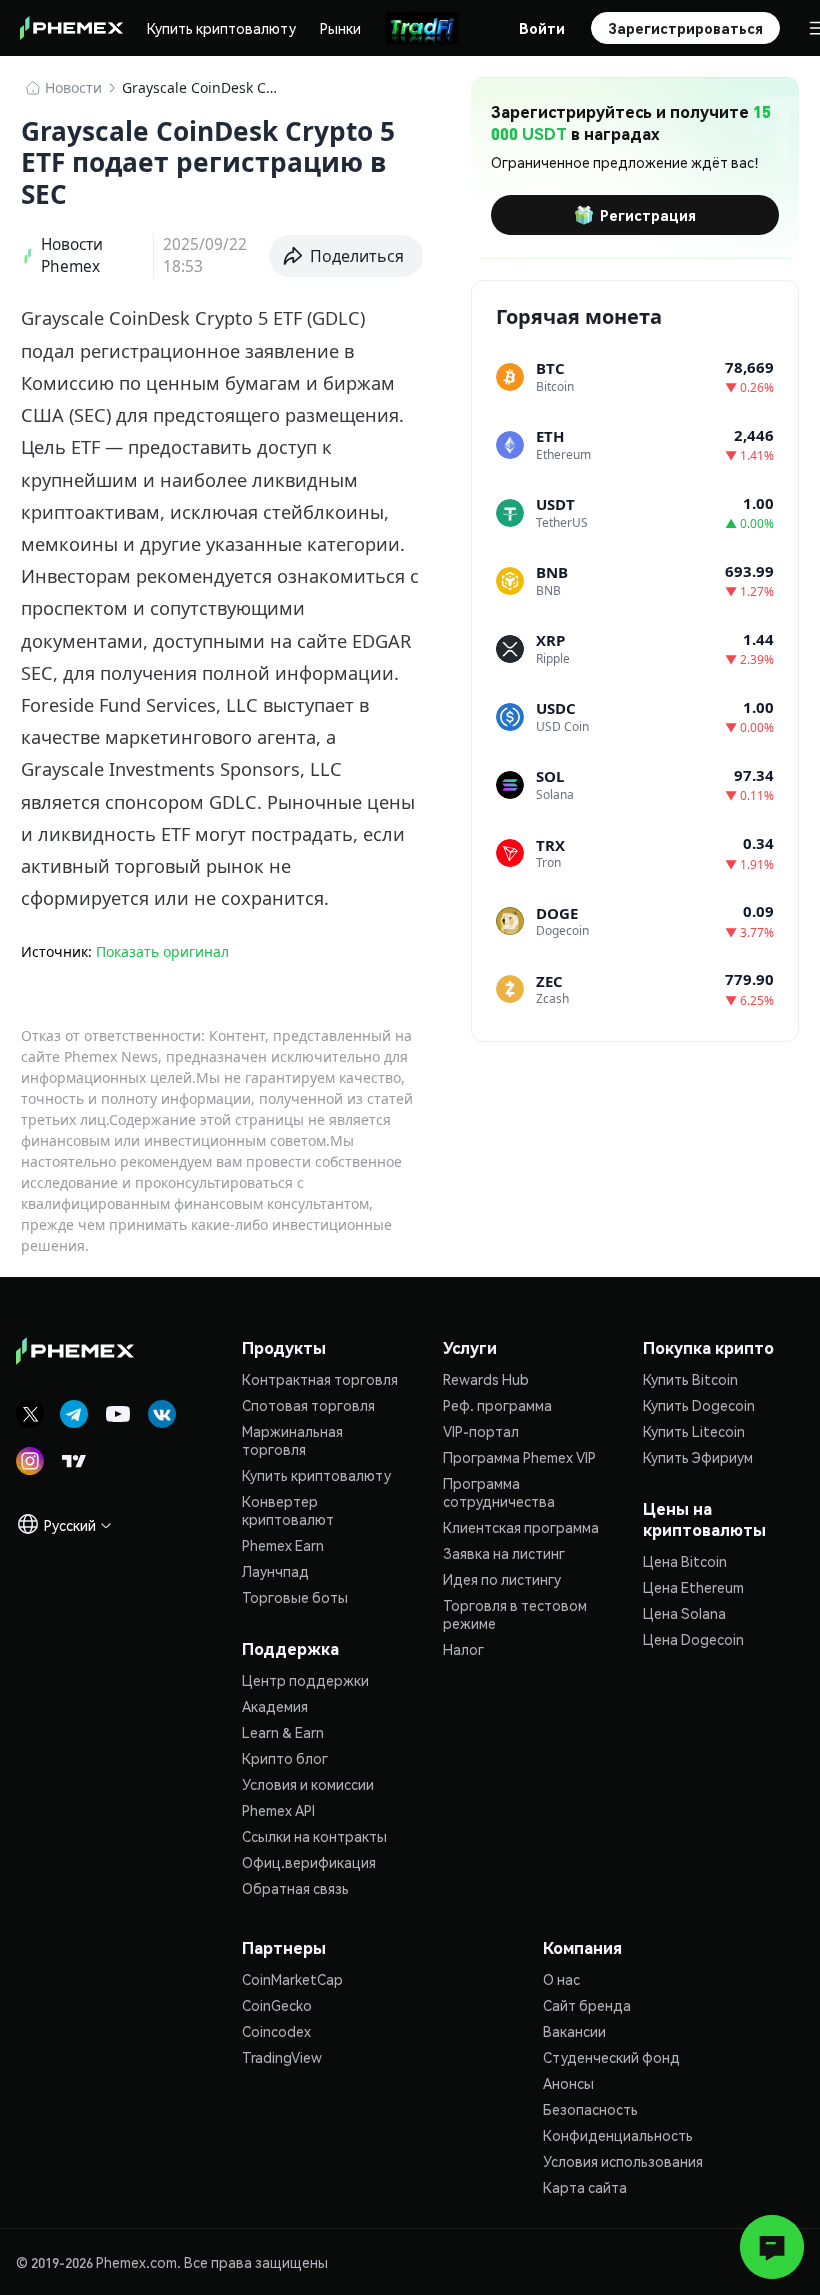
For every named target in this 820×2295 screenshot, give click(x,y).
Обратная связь (295, 1888)
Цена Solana (684, 1613)
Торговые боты (295, 1597)
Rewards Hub (486, 1379)
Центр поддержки (305, 1680)
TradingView (282, 2057)
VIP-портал (481, 1431)
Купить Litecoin (694, 1431)
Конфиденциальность (618, 2135)
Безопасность (590, 2109)
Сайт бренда (587, 2005)
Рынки (340, 28)
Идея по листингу (502, 1579)
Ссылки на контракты (314, 1836)
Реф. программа (497, 1405)
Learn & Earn (283, 1732)
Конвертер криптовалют (288, 1510)
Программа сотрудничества (499, 1492)
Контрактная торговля (320, 1379)
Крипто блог (285, 1758)
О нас (561, 1979)
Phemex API (278, 1810)
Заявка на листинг (504, 1553)
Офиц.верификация (309, 1862)
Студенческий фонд (611, 2057)
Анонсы (568, 2083)
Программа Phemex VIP (519, 1457)
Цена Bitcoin (685, 1561)
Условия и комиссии (308, 1784)
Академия (275, 1706)
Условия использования (623, 2161)
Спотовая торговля (308, 1405)
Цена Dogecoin (693, 1639)
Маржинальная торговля (292, 1440)
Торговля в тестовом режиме (515, 1614)
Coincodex (276, 2031)
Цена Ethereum (693, 1587)
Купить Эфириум (698, 1457)
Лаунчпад (275, 1571)
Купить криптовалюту (221, 28)
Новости (73, 87)
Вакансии (574, 2031)
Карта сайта (585, 2187)
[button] (346, 256)
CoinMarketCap (292, 1979)
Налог (463, 1649)
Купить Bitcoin (690, 1379)
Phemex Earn (283, 1545)
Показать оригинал (162, 951)
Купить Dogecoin (699, 1405)
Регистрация (648, 215)
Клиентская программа (521, 1527)
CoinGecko (277, 2005)
